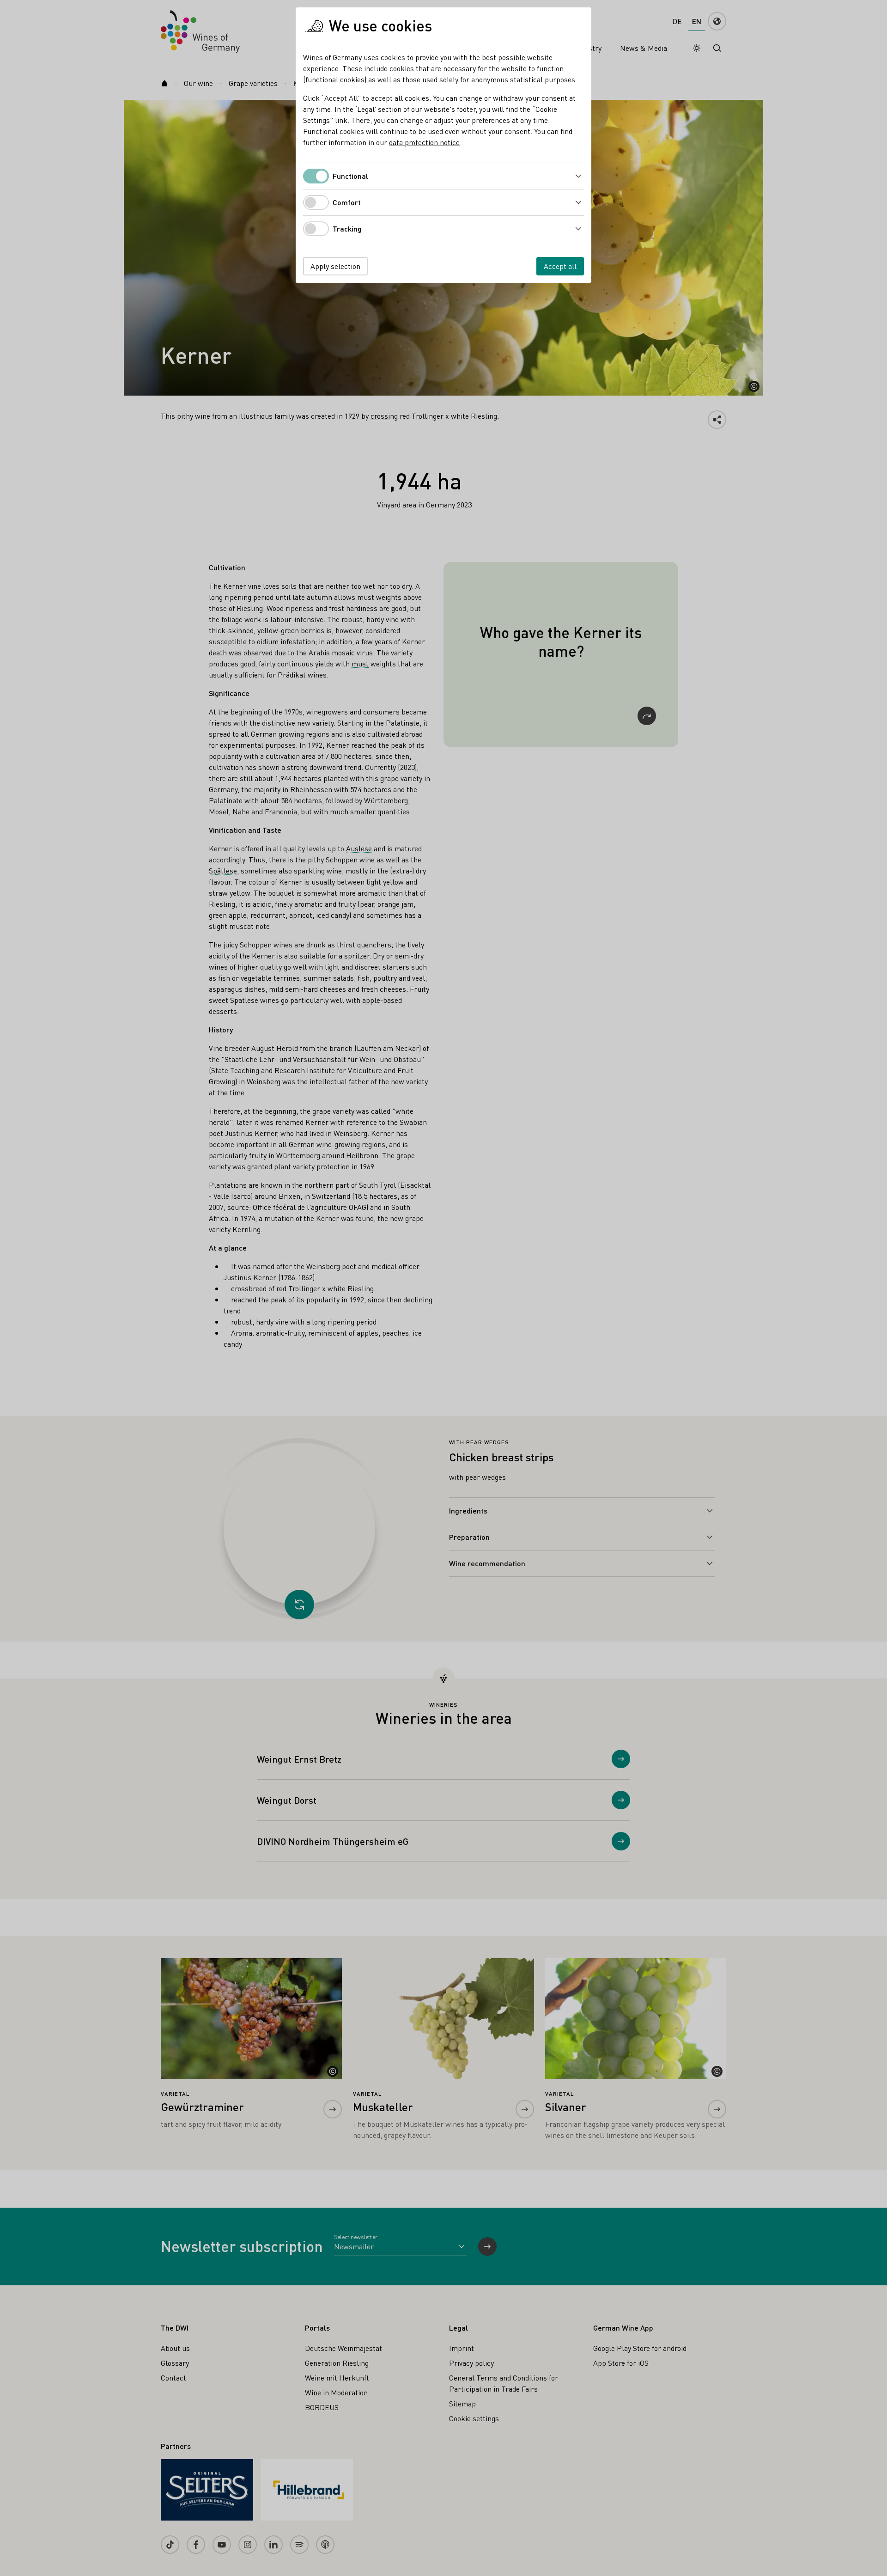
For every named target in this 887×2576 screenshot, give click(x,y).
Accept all (560, 266)
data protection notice (424, 142)
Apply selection (335, 266)
